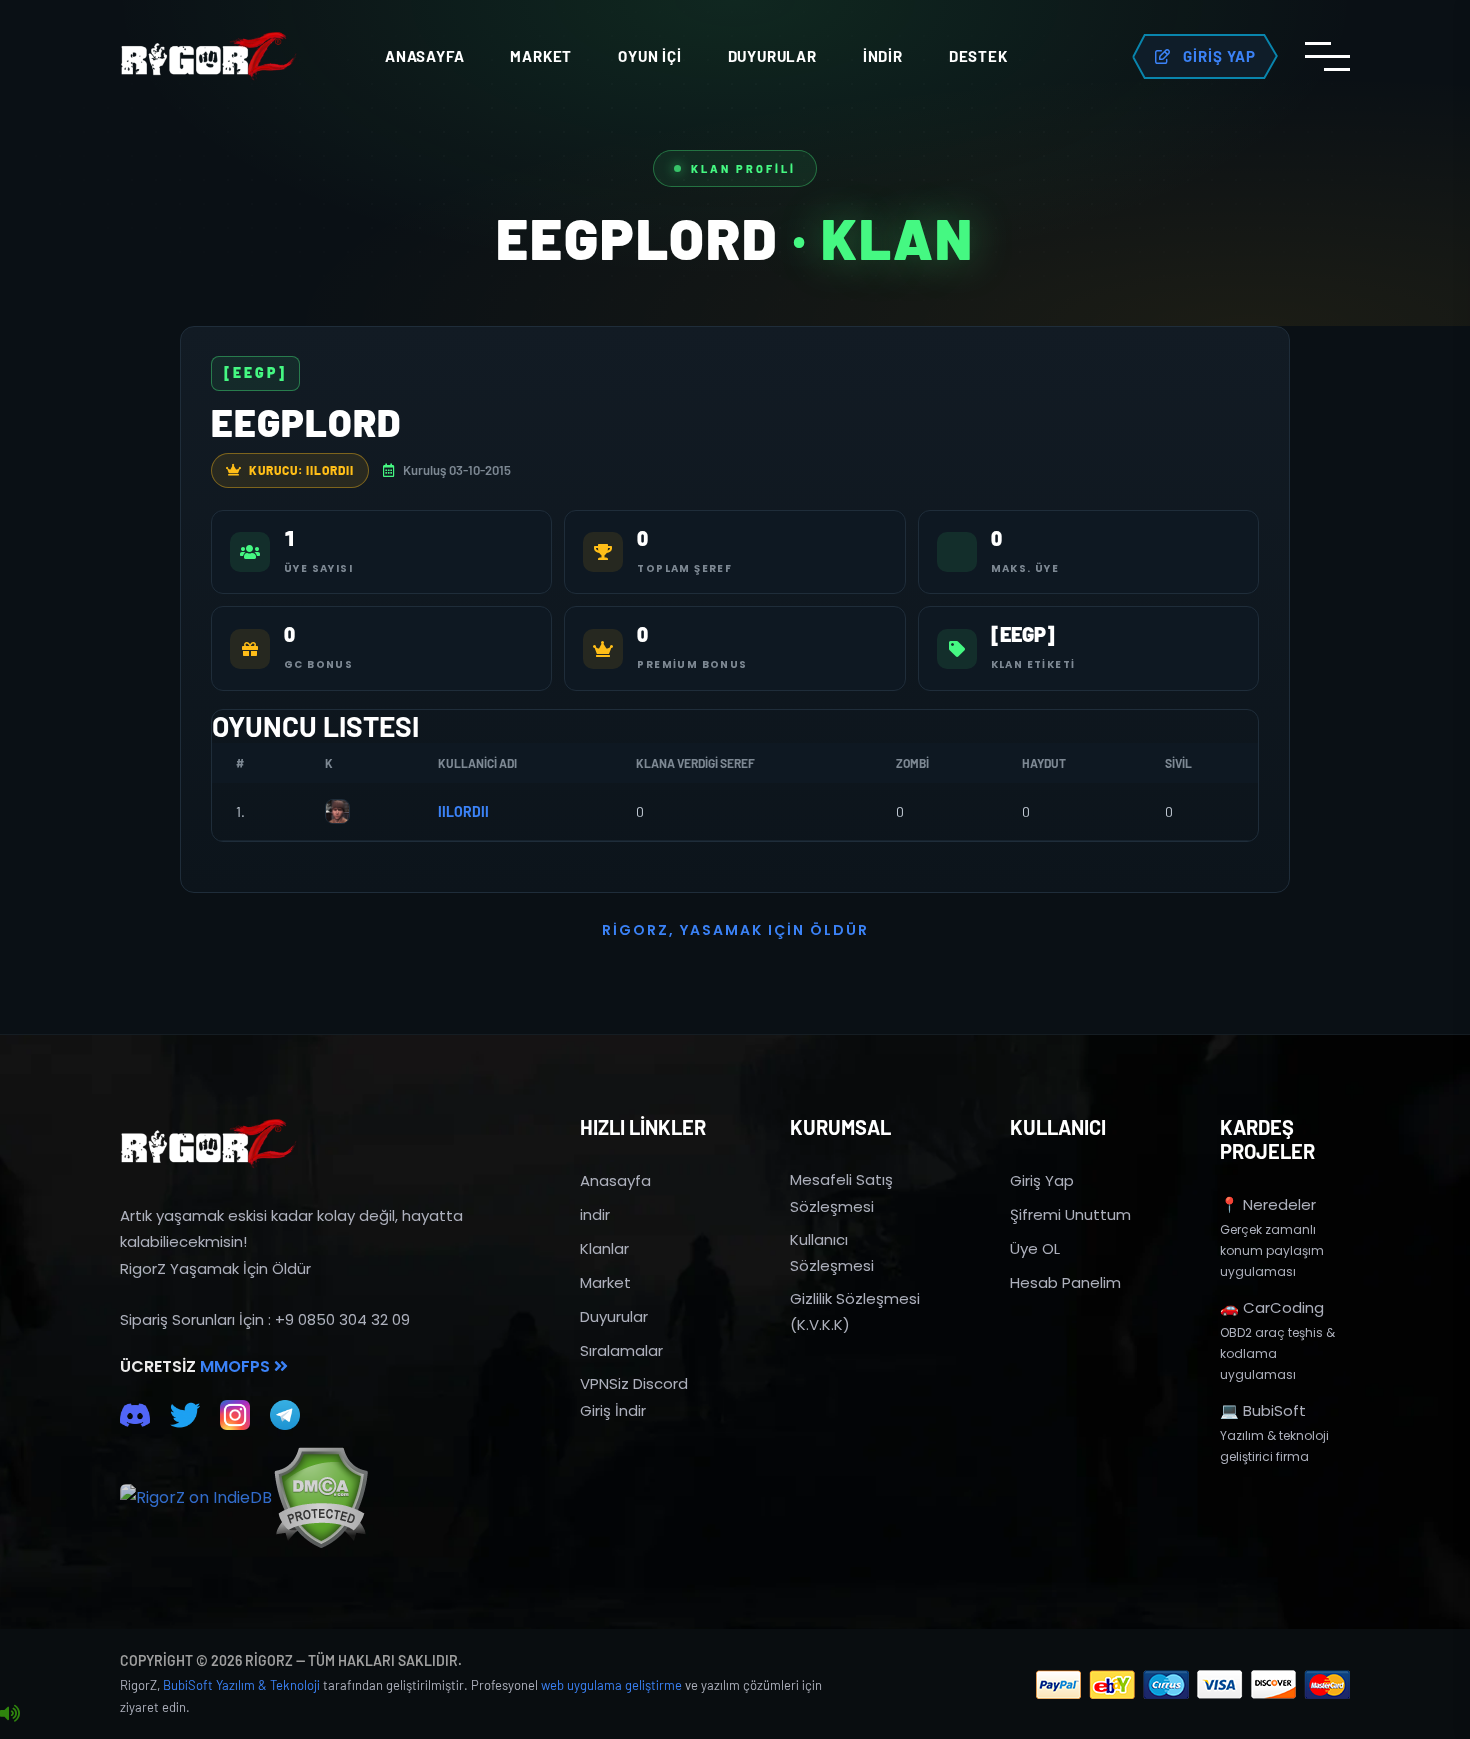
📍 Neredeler (1268, 1204)
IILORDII (463, 811)
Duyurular (772, 56)
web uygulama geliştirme (611, 1685)
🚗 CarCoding (1272, 1307)
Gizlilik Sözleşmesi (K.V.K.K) (855, 1311)
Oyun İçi (649, 56)
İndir (883, 56)
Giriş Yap (1042, 1180)
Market (541, 56)
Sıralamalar (621, 1350)
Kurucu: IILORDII (301, 470)
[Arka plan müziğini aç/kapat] (10, 1714)
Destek (978, 56)
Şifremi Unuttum (1070, 1214)
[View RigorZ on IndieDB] (196, 1498)
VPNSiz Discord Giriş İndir (634, 1396)
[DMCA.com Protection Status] (320, 1497)
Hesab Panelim (1065, 1282)
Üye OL (1035, 1248)
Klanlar (604, 1248)
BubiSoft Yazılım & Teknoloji (241, 1685)
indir (595, 1214)
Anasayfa (424, 56)
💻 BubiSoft (1263, 1410)
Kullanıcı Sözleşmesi (832, 1252)
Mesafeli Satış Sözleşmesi (841, 1192)
